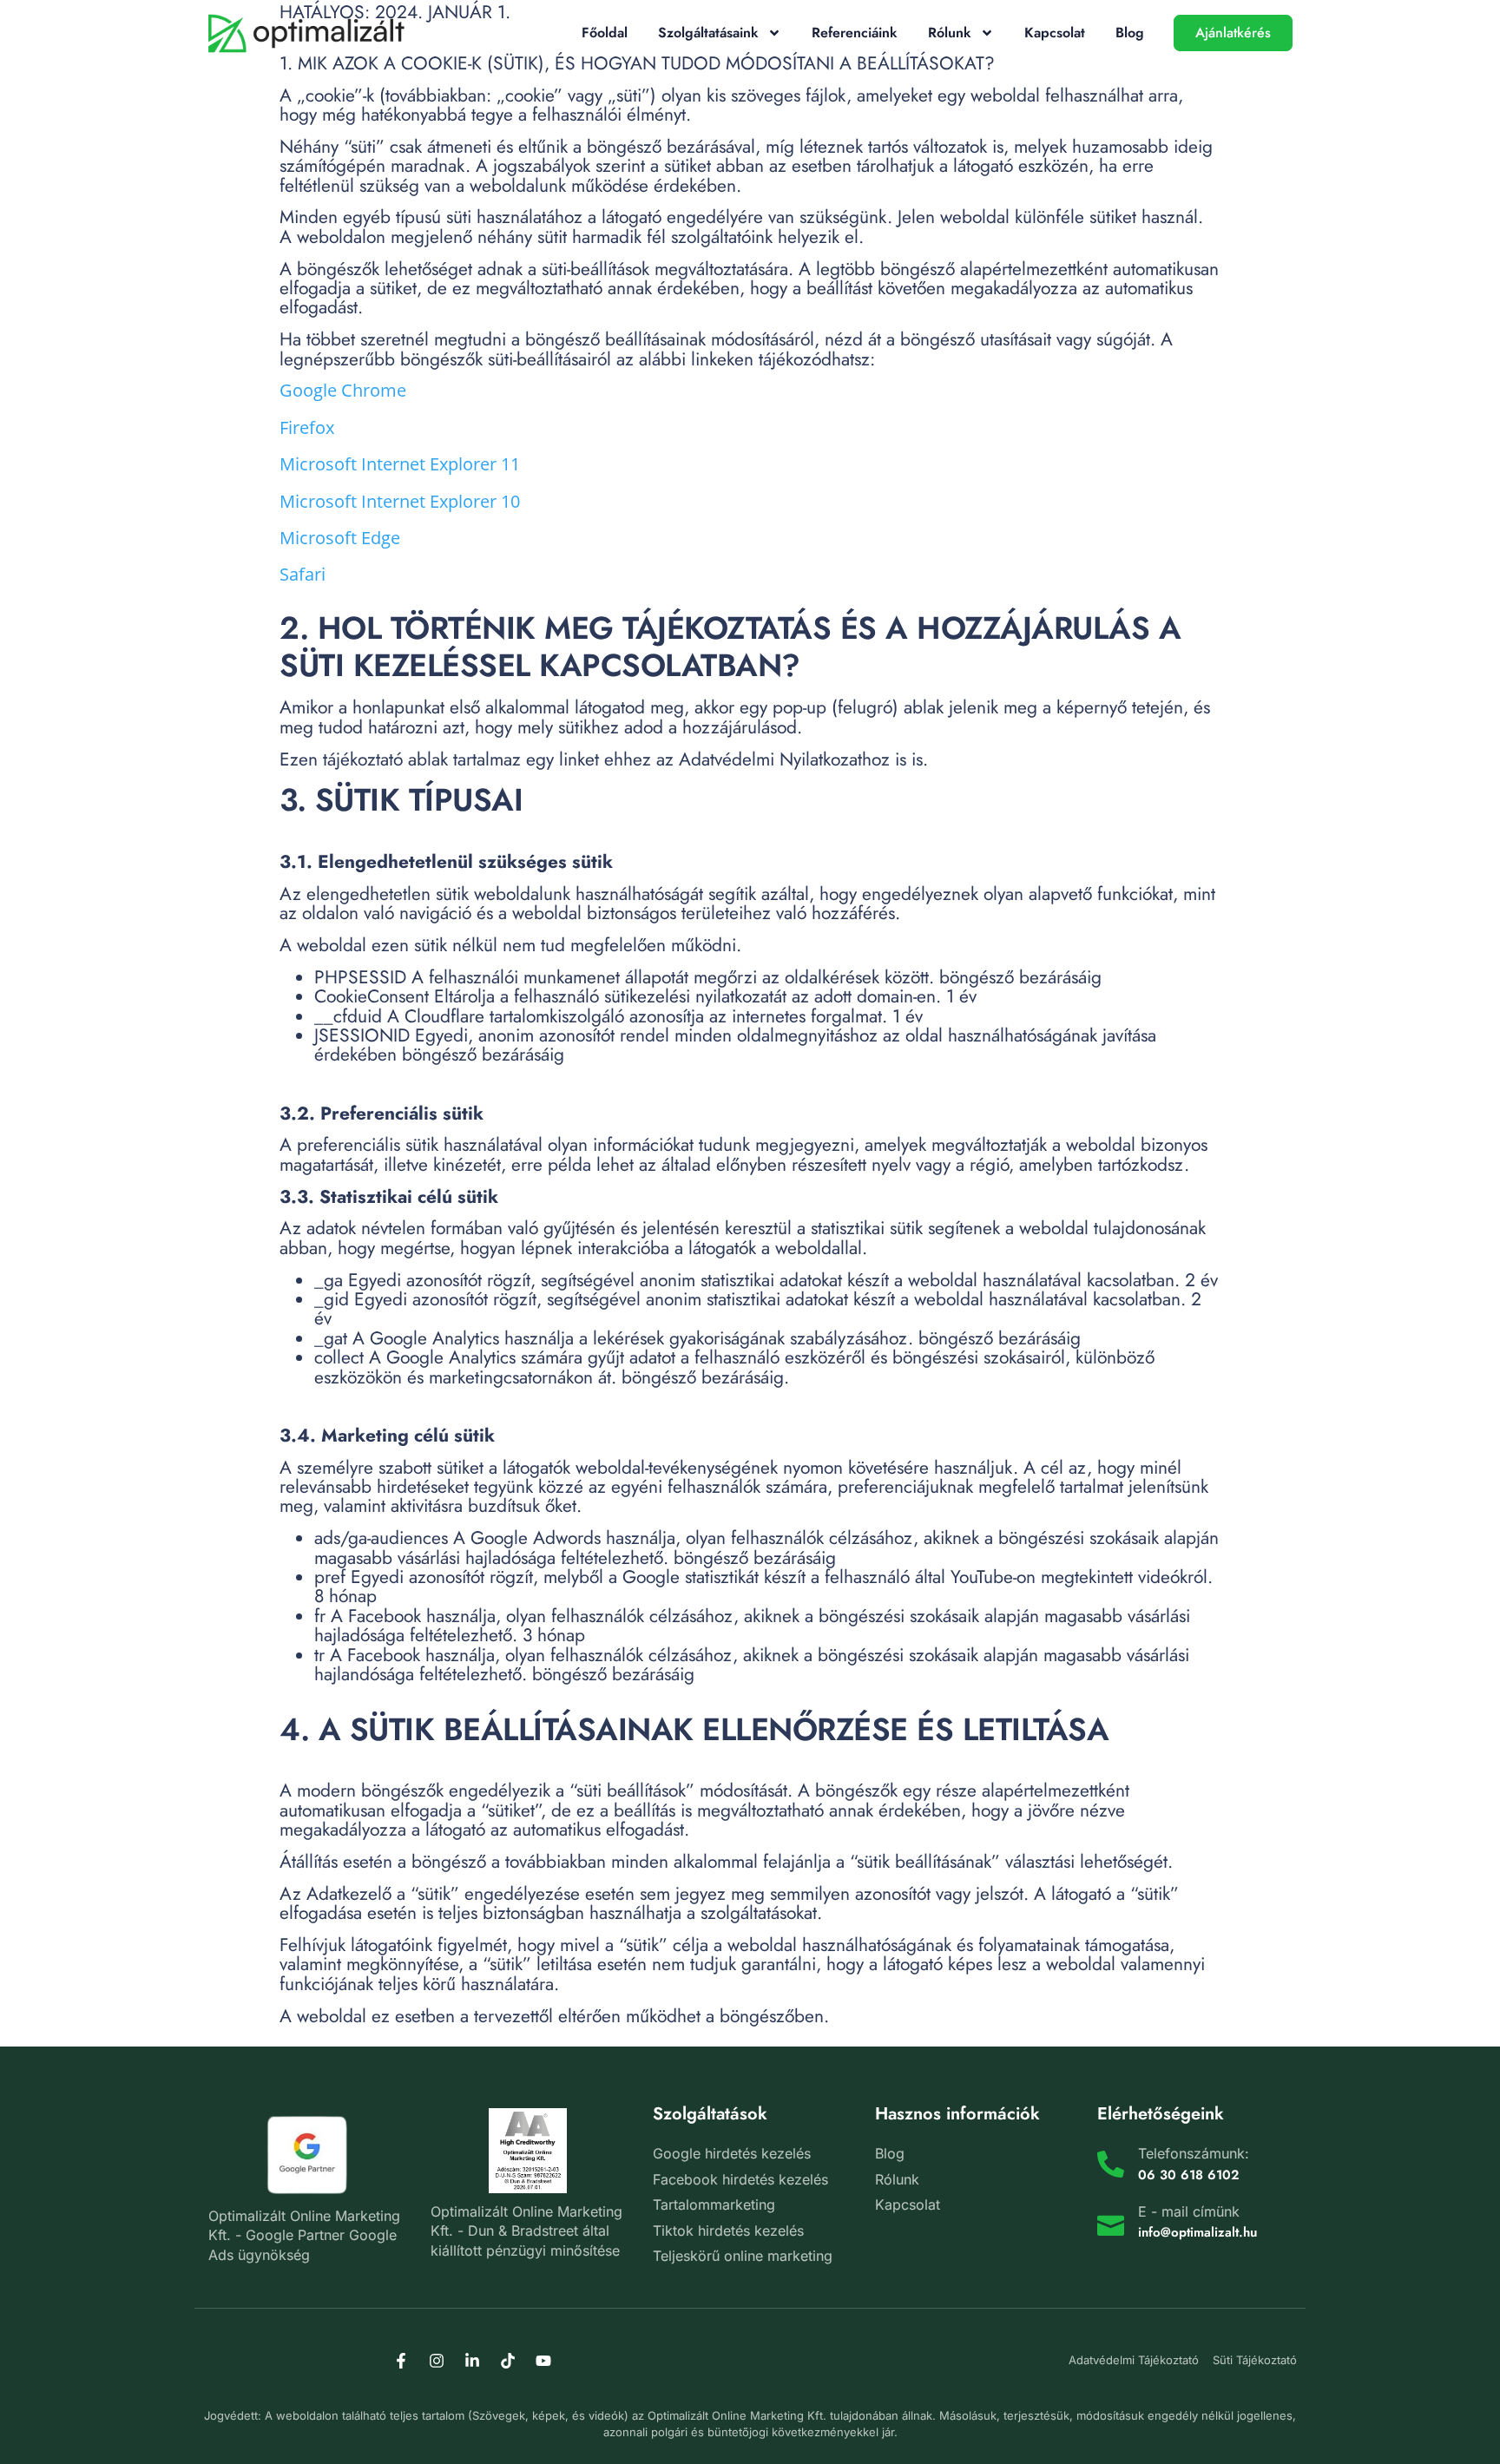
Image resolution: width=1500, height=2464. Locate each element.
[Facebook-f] (401, 2361)
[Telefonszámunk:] (1111, 2164)
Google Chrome (343, 390)
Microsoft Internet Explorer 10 (400, 501)
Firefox (307, 427)
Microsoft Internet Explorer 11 (400, 464)
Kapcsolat (1055, 33)
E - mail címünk (1189, 2211)
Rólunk (950, 33)
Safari (303, 574)
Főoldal (605, 33)
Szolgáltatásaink (708, 33)
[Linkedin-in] (472, 2361)
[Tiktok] (508, 2361)
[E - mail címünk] (1111, 2222)
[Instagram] (437, 2361)
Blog (1130, 33)
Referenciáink (855, 33)
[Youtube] (543, 2361)
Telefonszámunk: (1194, 2153)
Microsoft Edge (340, 538)
